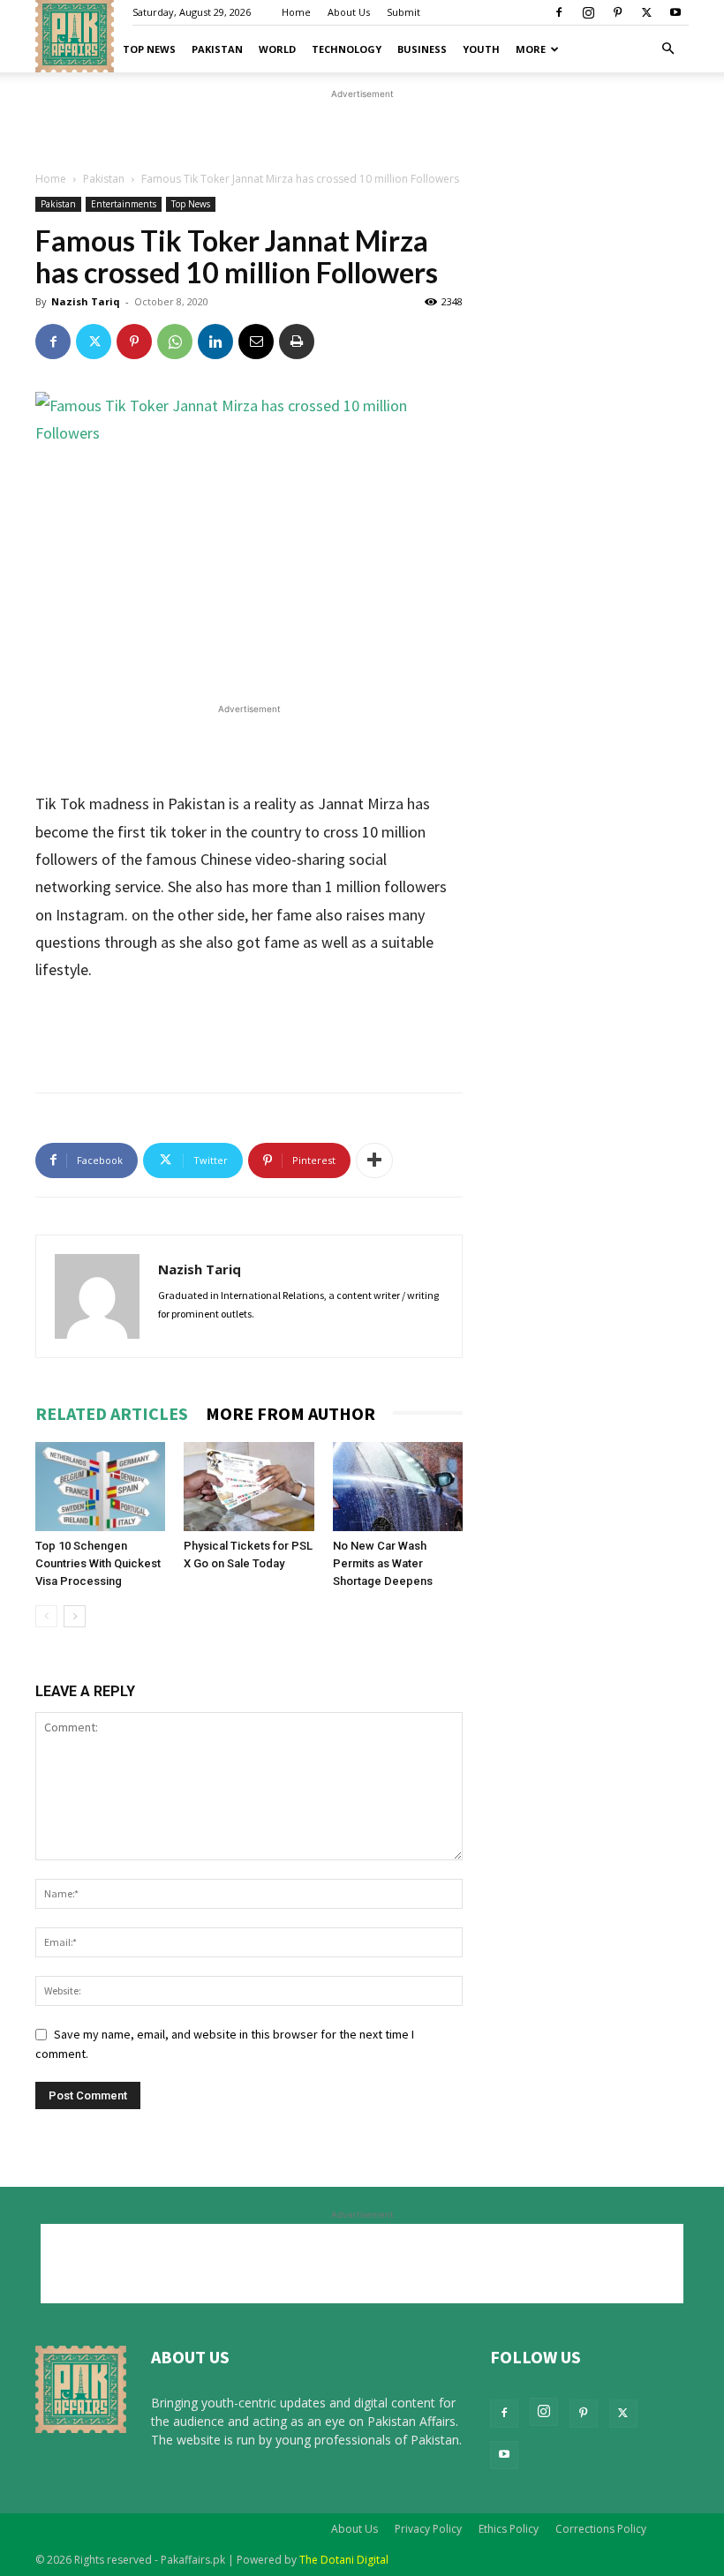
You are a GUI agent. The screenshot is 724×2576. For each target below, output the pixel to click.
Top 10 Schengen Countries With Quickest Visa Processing (98, 1563)
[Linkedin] (215, 342)
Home (296, 12)
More (531, 49)
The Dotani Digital (344, 2560)
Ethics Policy (509, 2529)
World (277, 49)
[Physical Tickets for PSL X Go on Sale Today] (249, 1487)
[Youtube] (675, 12)
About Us (349, 12)
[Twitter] (646, 12)
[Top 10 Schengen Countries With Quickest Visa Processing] (100, 1487)
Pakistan (217, 49)
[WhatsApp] (175, 342)
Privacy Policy (428, 2529)
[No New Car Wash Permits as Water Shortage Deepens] (398, 1487)
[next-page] (75, 1616)
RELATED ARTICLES (112, 1413)
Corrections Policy (601, 2529)
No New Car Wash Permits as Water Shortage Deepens (383, 1563)
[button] (667, 49)
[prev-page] (46, 1616)
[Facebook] (559, 12)
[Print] (297, 342)
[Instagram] (588, 12)
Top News (149, 49)
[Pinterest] (617, 12)
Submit (403, 12)
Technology (347, 49)
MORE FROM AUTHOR (290, 1413)
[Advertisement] (362, 217)
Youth (481, 49)
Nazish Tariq (200, 1269)
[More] (374, 1160)
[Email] (256, 342)
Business (422, 49)
